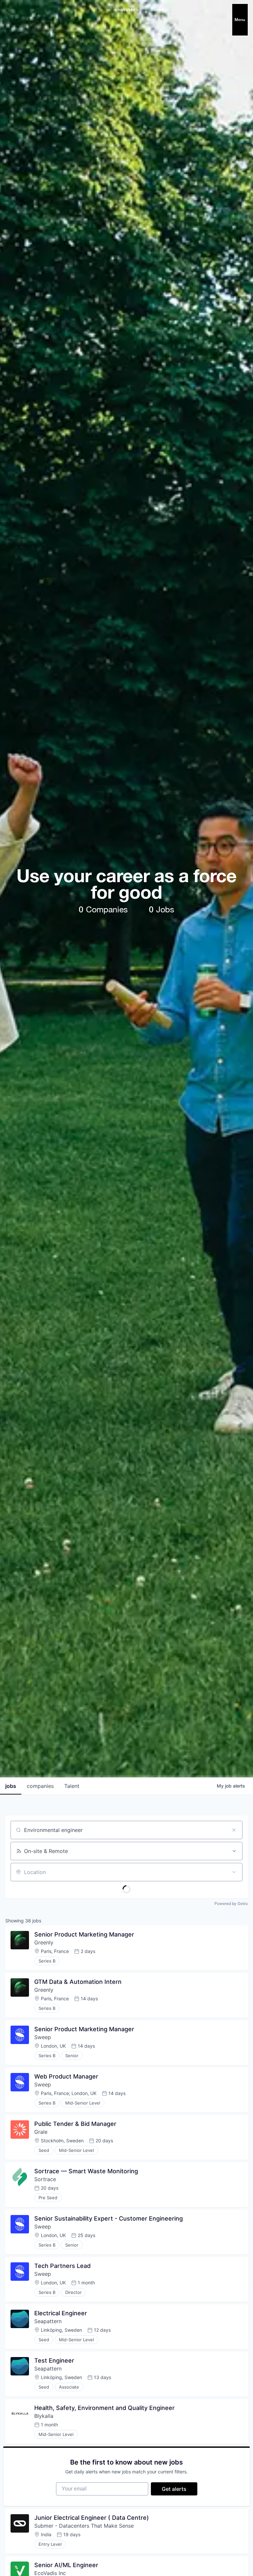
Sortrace (45, 2179)
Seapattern (48, 2321)
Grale (41, 2132)
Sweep (43, 2037)
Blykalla (44, 2416)
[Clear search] (234, 1830)
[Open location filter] (234, 1872)
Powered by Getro (231, 1903)
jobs (11, 1786)
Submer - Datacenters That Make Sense (84, 2526)
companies (40, 1786)
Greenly (44, 1942)
